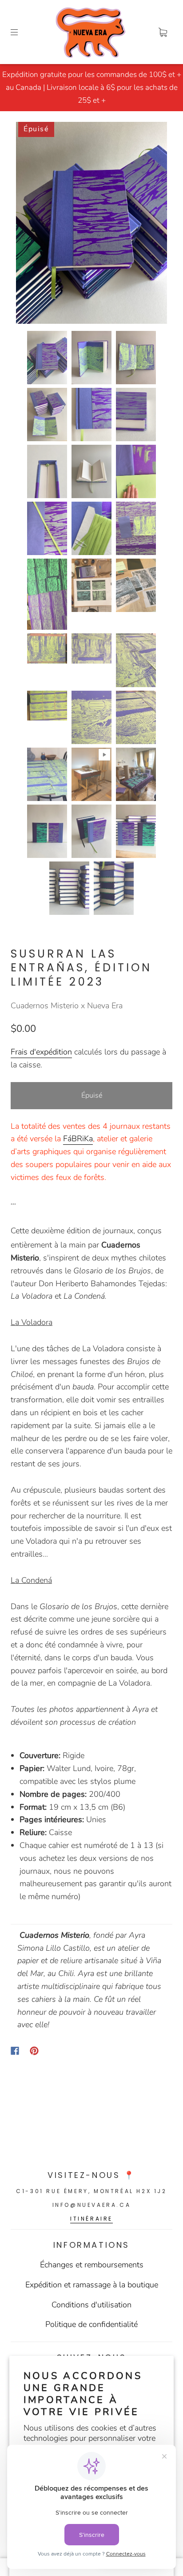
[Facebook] (15, 2051)
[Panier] (163, 32)
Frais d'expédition (41, 1052)
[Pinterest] (34, 2051)
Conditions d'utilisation (91, 2305)
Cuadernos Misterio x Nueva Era (67, 1006)
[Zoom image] (91, 224)
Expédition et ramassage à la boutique (92, 2285)
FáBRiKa (78, 1139)
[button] (31, 224)
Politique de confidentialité (91, 2324)
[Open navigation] (20, 32)
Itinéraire (91, 2219)
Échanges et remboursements (92, 2265)
